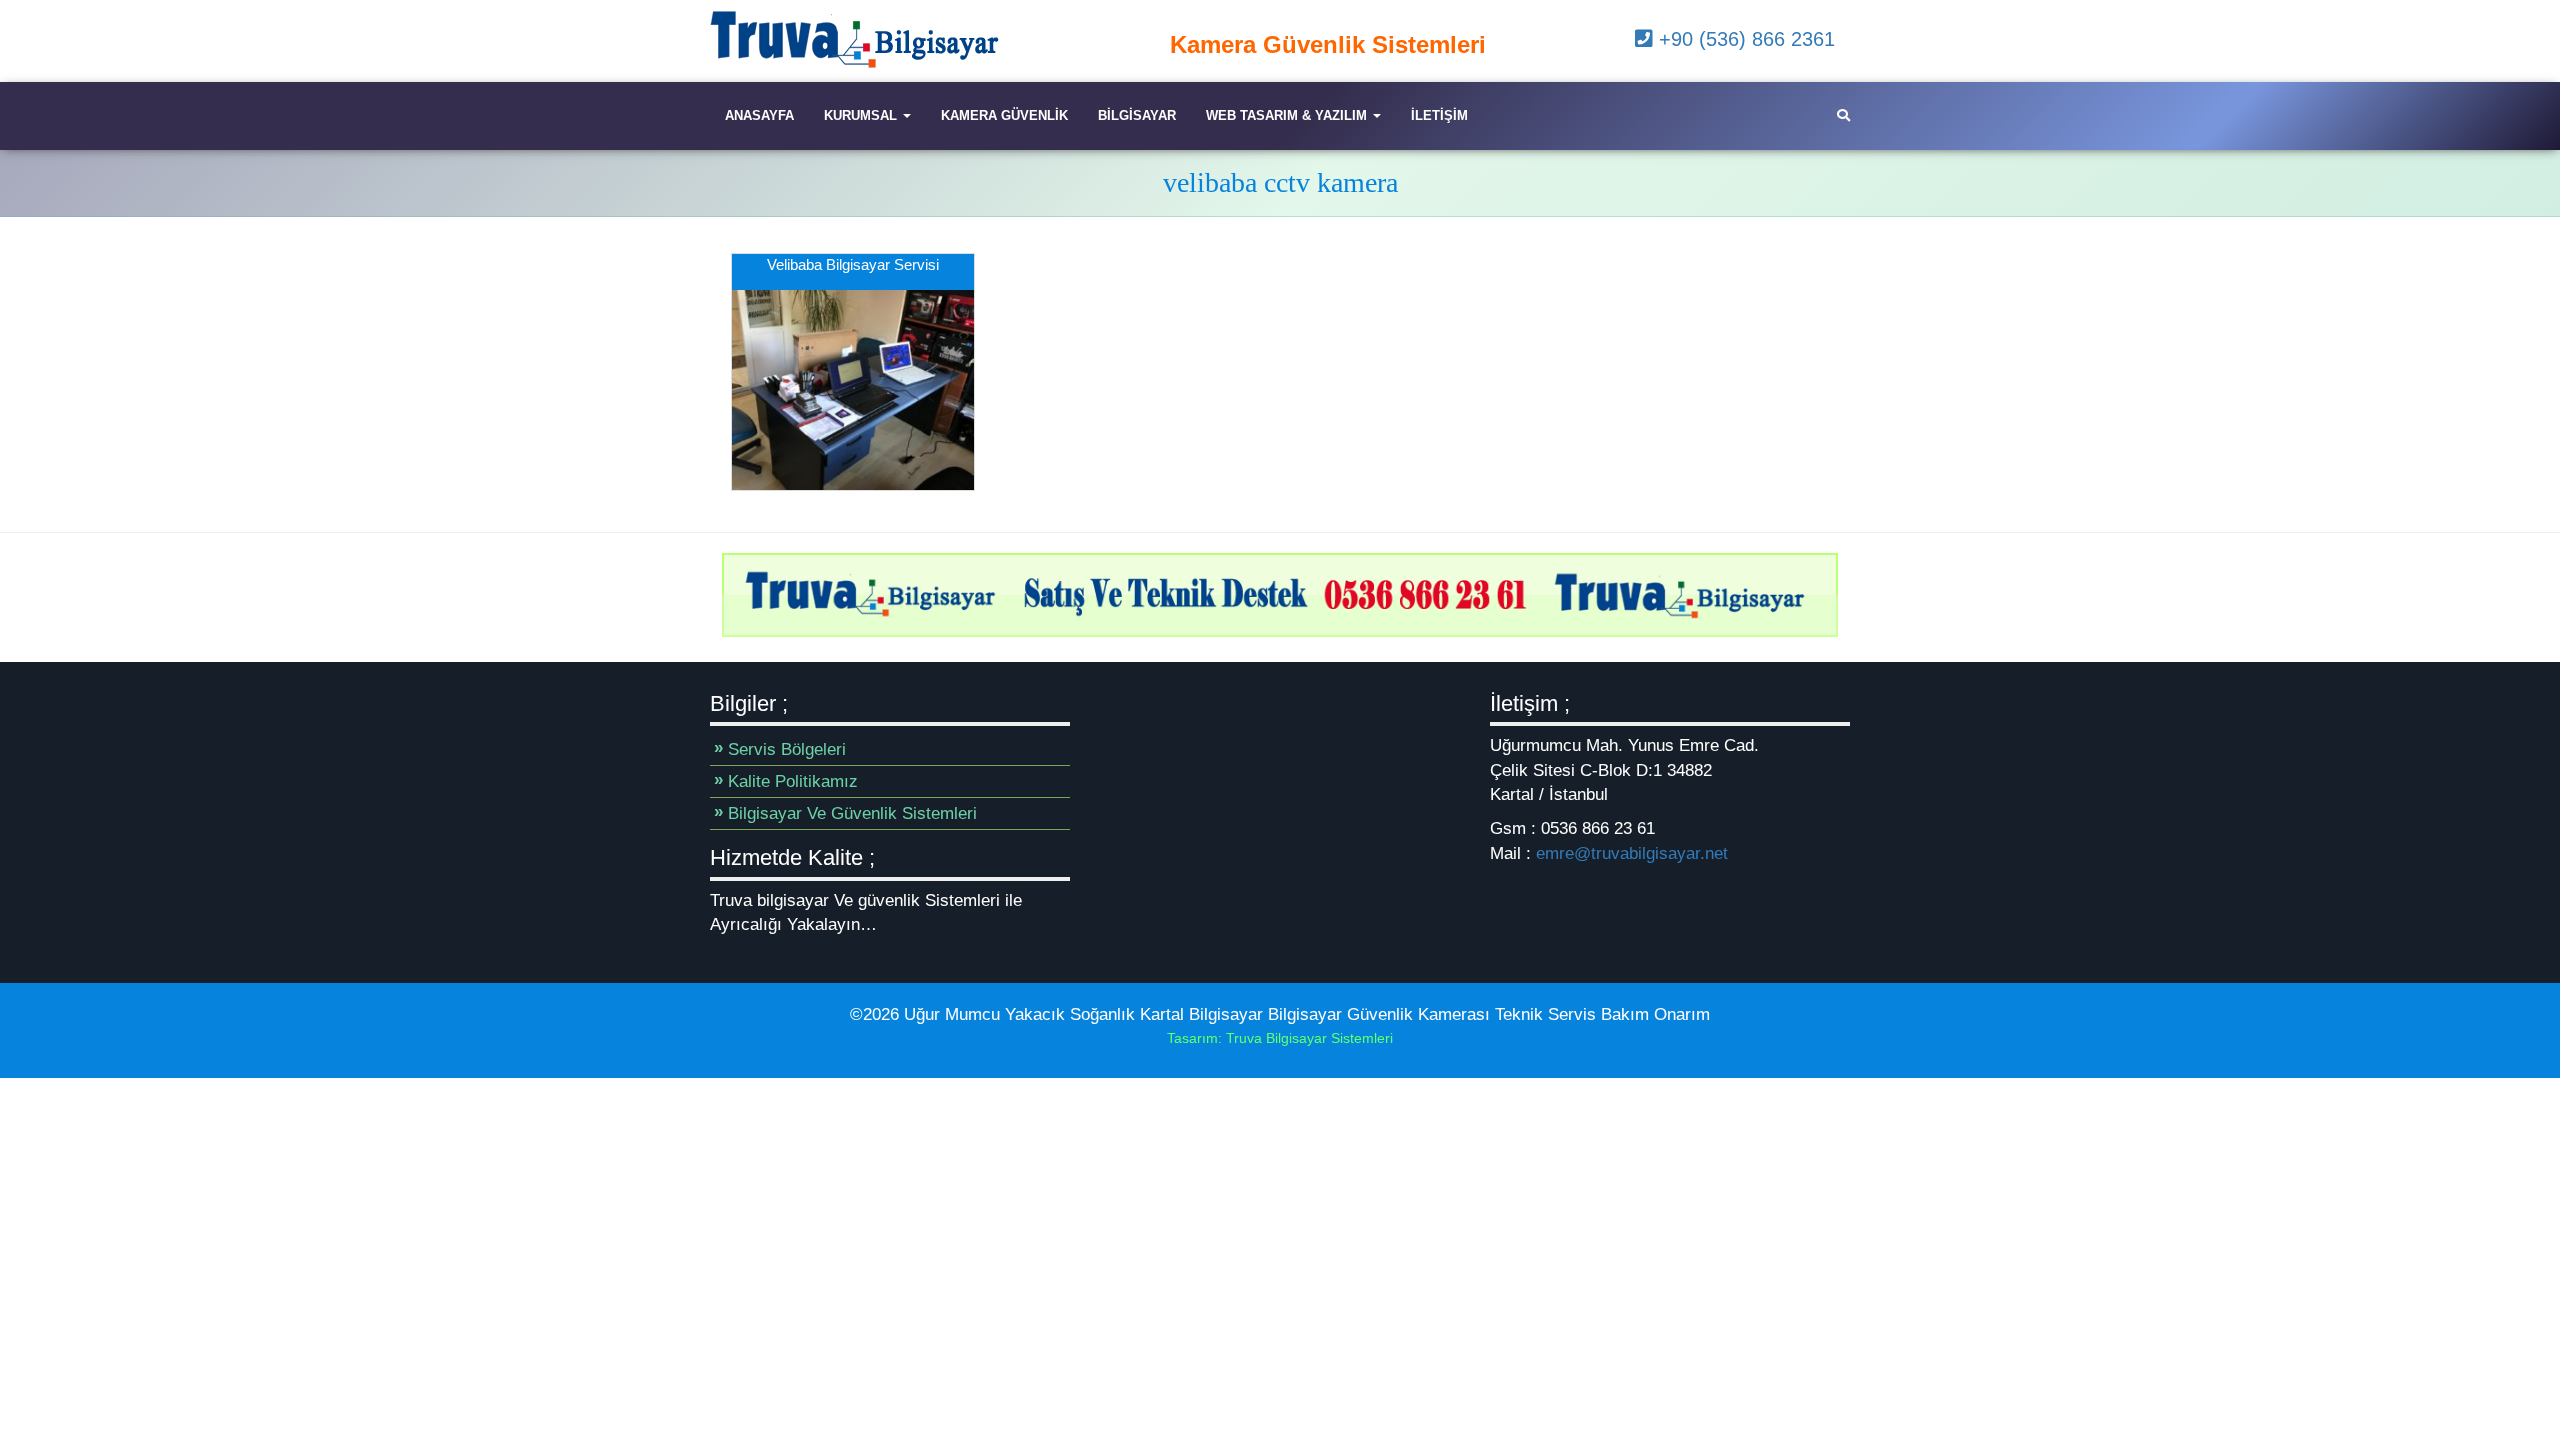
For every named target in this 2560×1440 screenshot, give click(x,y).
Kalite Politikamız (793, 781)
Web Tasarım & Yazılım (1288, 115)
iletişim (1439, 115)
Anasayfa (759, 115)
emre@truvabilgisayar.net (1632, 853)
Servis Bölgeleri (787, 749)
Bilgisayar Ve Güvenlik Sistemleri (852, 813)
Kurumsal (862, 115)
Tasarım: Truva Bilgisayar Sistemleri (1280, 1038)
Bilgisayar (1137, 115)
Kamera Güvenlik (1004, 115)
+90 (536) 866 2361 (1744, 39)
